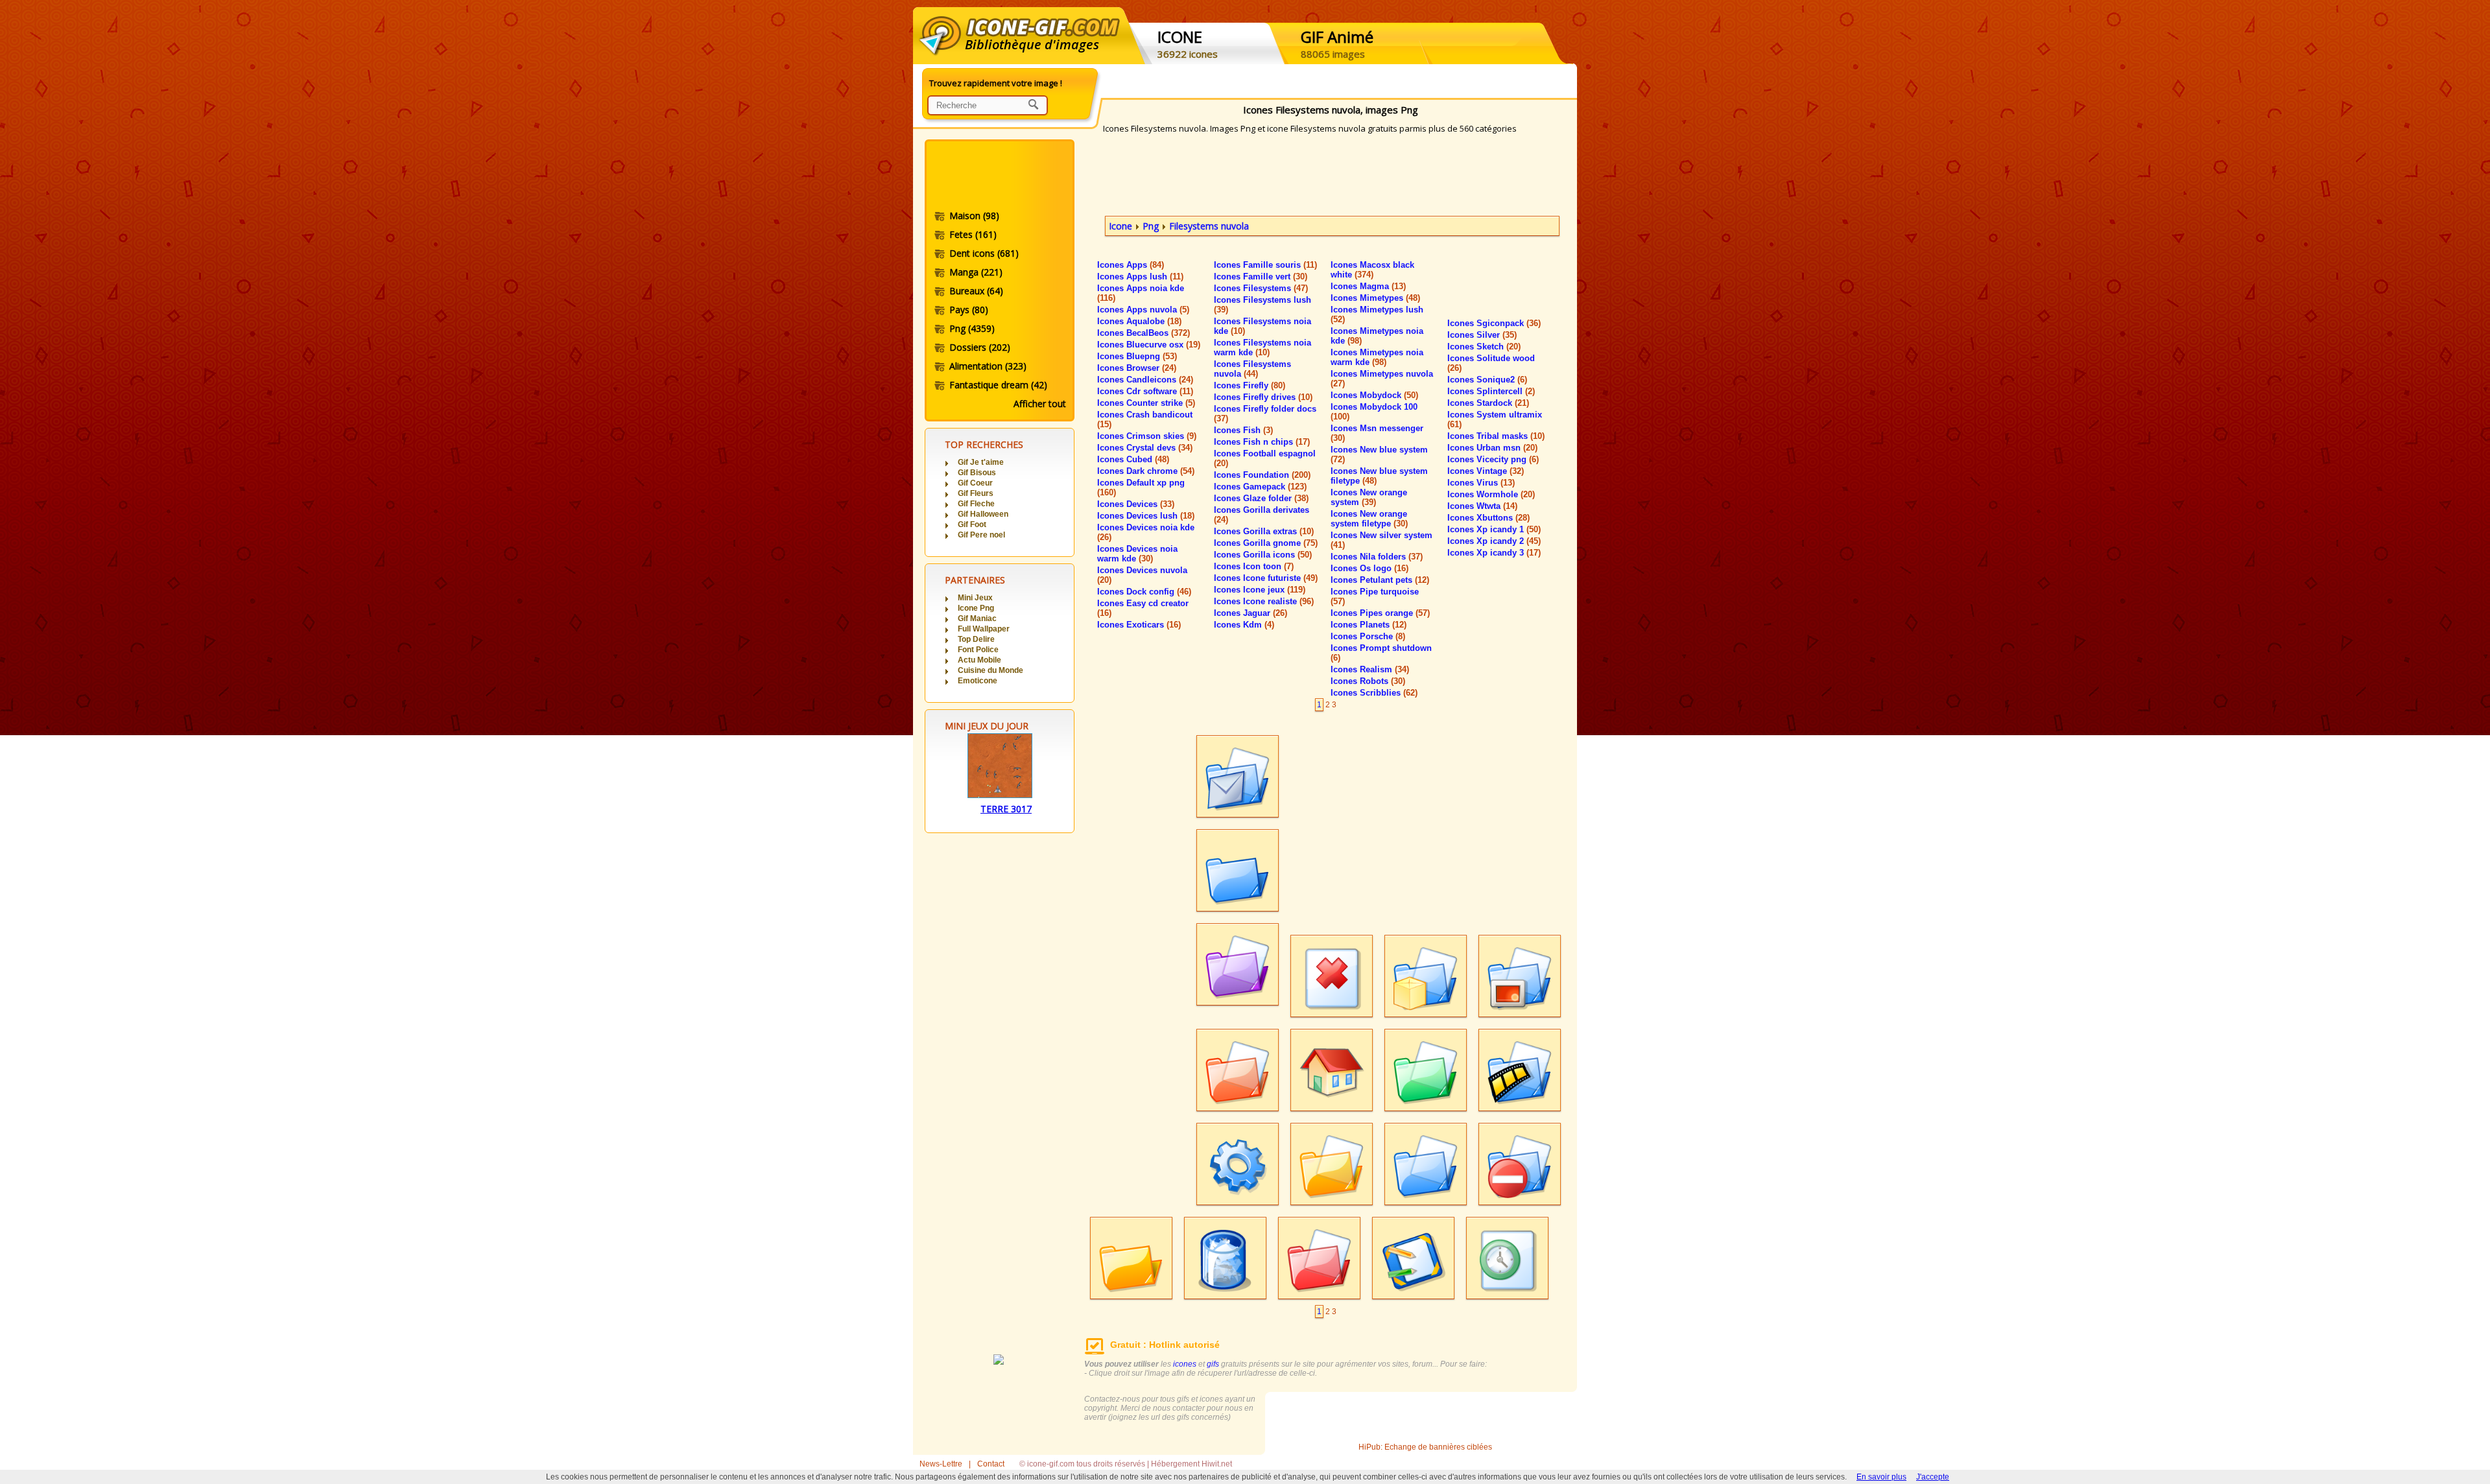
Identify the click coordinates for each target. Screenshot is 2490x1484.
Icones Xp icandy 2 (1494, 541)
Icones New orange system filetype (1369, 519)
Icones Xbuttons (1488, 518)
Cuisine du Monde (990, 670)
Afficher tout (1040, 404)
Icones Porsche (1368, 636)
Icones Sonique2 (1487, 380)
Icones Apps (1131, 265)
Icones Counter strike (1146, 403)
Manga (976, 272)
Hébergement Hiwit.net (1192, 1464)
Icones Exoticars (1139, 625)
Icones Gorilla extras (1264, 531)
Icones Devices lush (1146, 516)
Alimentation (988, 366)
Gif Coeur (975, 483)
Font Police (978, 650)
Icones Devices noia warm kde (1137, 554)
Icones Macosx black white (1372, 270)
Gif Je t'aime (981, 462)
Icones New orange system (1369, 497)
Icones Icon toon (1254, 566)
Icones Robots (1368, 681)
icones (1185, 1364)
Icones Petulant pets (1380, 580)
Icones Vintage (1486, 471)
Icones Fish (1243, 430)
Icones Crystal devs (1145, 448)
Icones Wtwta (1482, 506)
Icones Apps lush (1140, 277)
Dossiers (980, 347)
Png (972, 328)
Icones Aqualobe (1139, 321)
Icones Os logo (1369, 568)
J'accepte (1933, 1477)
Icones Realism (1370, 669)
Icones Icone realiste (1264, 601)
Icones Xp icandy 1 (1494, 529)
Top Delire (976, 639)
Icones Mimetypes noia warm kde (1377, 357)
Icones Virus (1481, 483)
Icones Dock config (1144, 592)
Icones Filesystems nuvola (1252, 369)
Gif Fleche (976, 504)
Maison (974, 216)
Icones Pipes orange (1380, 613)
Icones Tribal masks (1496, 436)
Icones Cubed (1133, 459)
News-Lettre (941, 1464)
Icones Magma (1368, 286)
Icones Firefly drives (1263, 397)
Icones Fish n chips (1262, 442)
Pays (969, 310)
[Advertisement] (999, 177)
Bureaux (976, 291)
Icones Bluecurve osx (1149, 345)
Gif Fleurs (976, 493)
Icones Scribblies (1374, 693)
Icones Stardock (1488, 403)
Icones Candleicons (1145, 380)
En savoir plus (1881, 1477)
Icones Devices (1136, 504)
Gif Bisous (977, 473)
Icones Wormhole (1491, 494)
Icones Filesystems (1261, 288)
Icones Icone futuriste (1266, 578)
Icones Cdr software (1145, 391)
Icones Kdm (1244, 625)
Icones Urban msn (1492, 448)
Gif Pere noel (981, 535)
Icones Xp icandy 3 (1494, 553)
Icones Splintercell (1491, 391)
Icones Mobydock (1374, 395)
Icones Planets (1369, 625)
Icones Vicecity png (1493, 459)
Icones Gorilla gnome (1266, 543)
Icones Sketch (1484, 347)
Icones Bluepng (1137, 356)
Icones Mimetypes (1375, 298)
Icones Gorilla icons (1263, 555)
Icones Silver (1482, 335)
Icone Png (976, 608)
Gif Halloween (983, 514)
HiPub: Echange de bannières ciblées (1425, 1447)
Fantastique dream (998, 385)
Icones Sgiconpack (1494, 323)
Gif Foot (972, 524)
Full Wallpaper (984, 629)
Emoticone (978, 681)
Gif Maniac (977, 618)
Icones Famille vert (1261, 277)
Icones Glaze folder (1261, 498)
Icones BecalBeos (1144, 333)
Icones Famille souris (1265, 265)
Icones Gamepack (1260, 487)
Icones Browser (1137, 368)
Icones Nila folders (1377, 557)
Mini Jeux (975, 598)
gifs (1213, 1364)
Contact (991, 1464)
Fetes (973, 234)
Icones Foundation (1262, 475)
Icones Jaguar (1251, 613)
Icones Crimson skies (1147, 436)
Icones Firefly (1250, 385)
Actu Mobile (979, 660)
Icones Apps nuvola (1143, 310)
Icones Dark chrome (1146, 471)
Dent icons (984, 253)
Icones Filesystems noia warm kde (1263, 347)
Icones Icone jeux (1260, 590)
